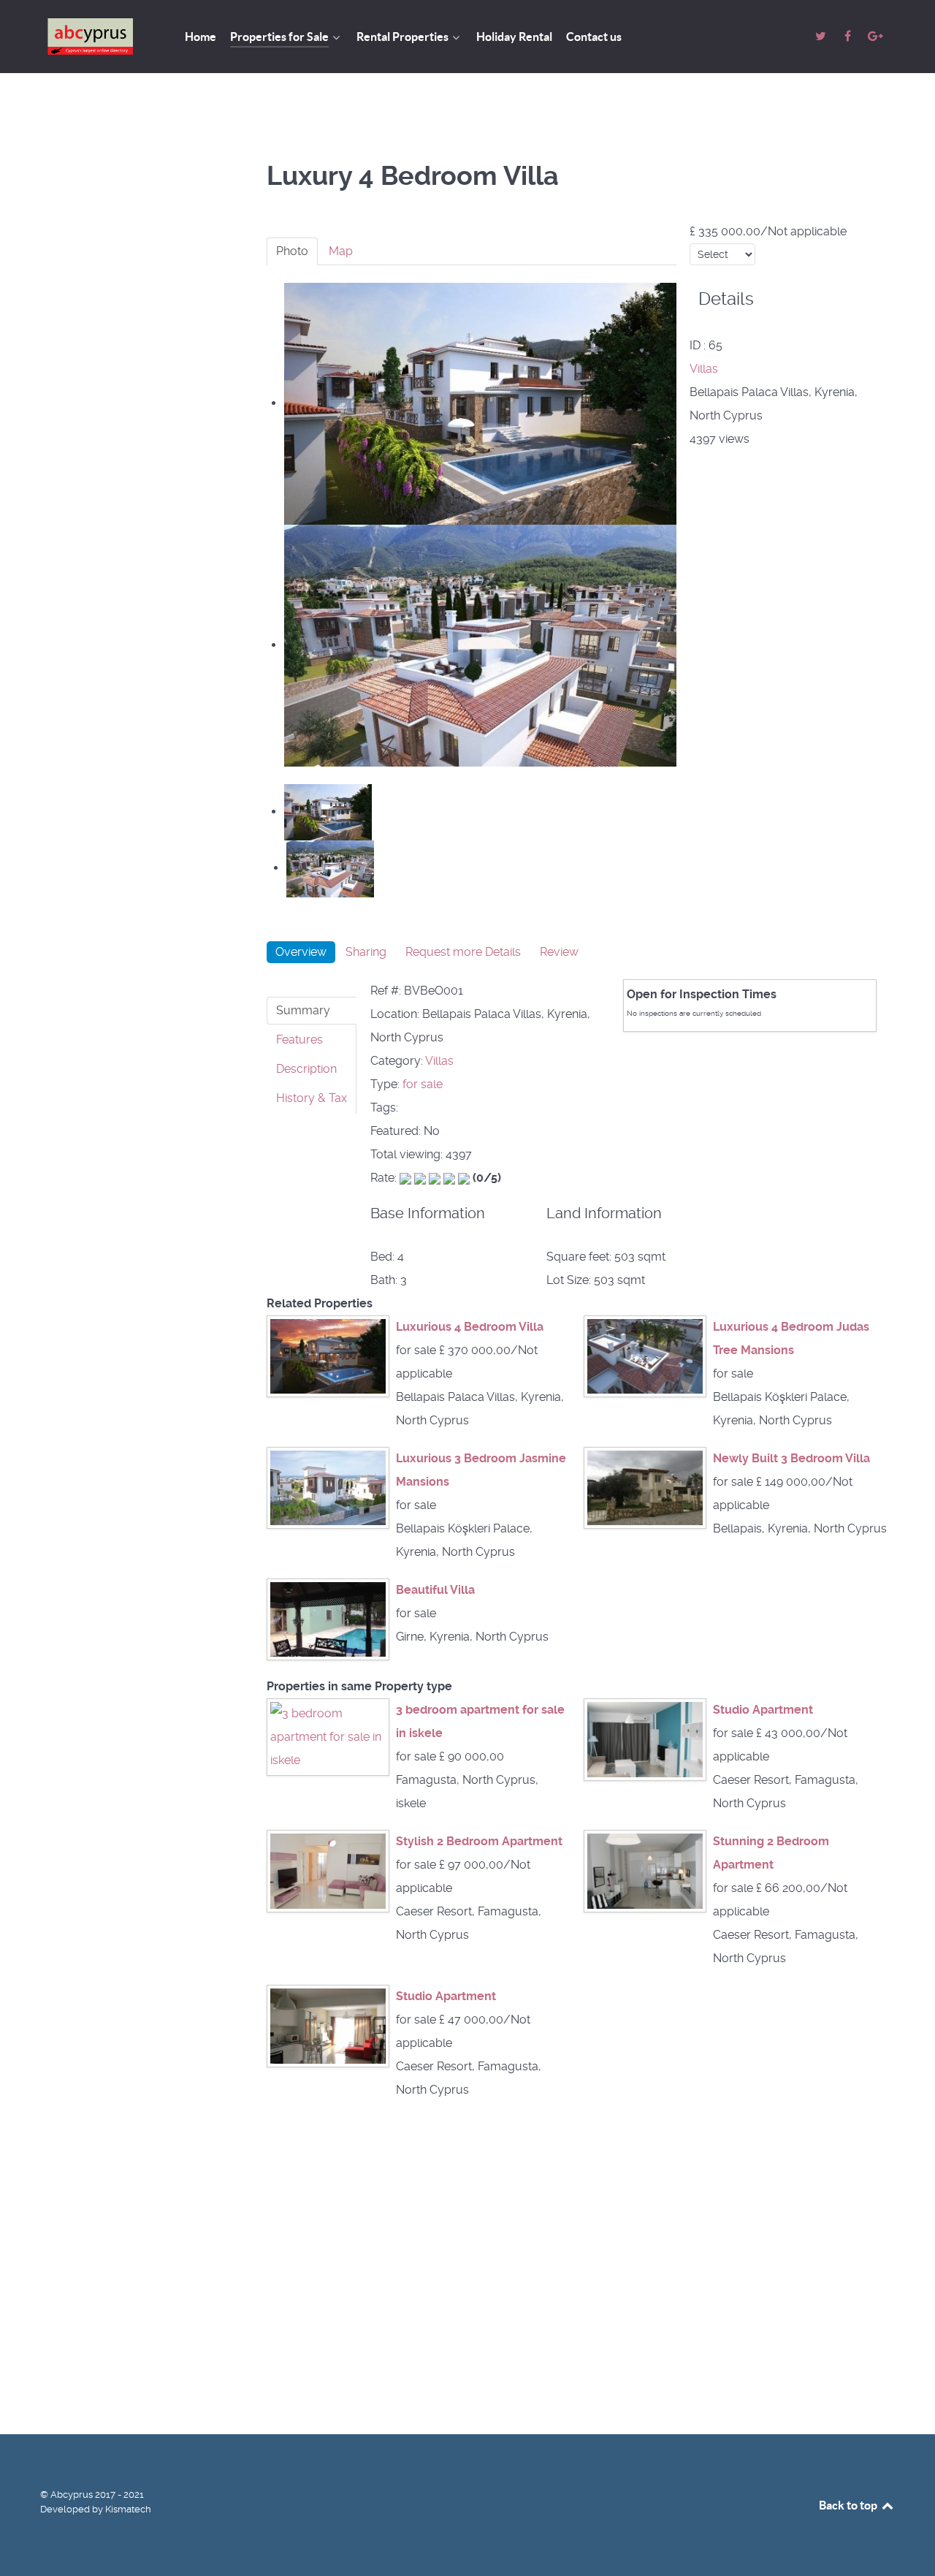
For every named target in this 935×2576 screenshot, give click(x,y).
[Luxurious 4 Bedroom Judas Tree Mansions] (645, 1355)
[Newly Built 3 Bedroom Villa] (645, 1487)
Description (306, 1069)
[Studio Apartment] (645, 1739)
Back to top (849, 2505)
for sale (423, 1084)
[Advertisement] (139, 346)
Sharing (366, 952)
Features (299, 1040)
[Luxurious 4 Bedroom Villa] (328, 1355)
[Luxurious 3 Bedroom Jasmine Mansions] (328, 1487)
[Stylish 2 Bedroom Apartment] (328, 1870)
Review (559, 952)
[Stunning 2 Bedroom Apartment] (645, 1870)
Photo (292, 251)
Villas (704, 369)
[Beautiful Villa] (328, 1618)
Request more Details (463, 952)
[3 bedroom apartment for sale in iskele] (328, 1737)
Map (341, 251)
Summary (303, 1010)
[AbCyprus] (95, 37)
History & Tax (312, 1098)
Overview (301, 952)
